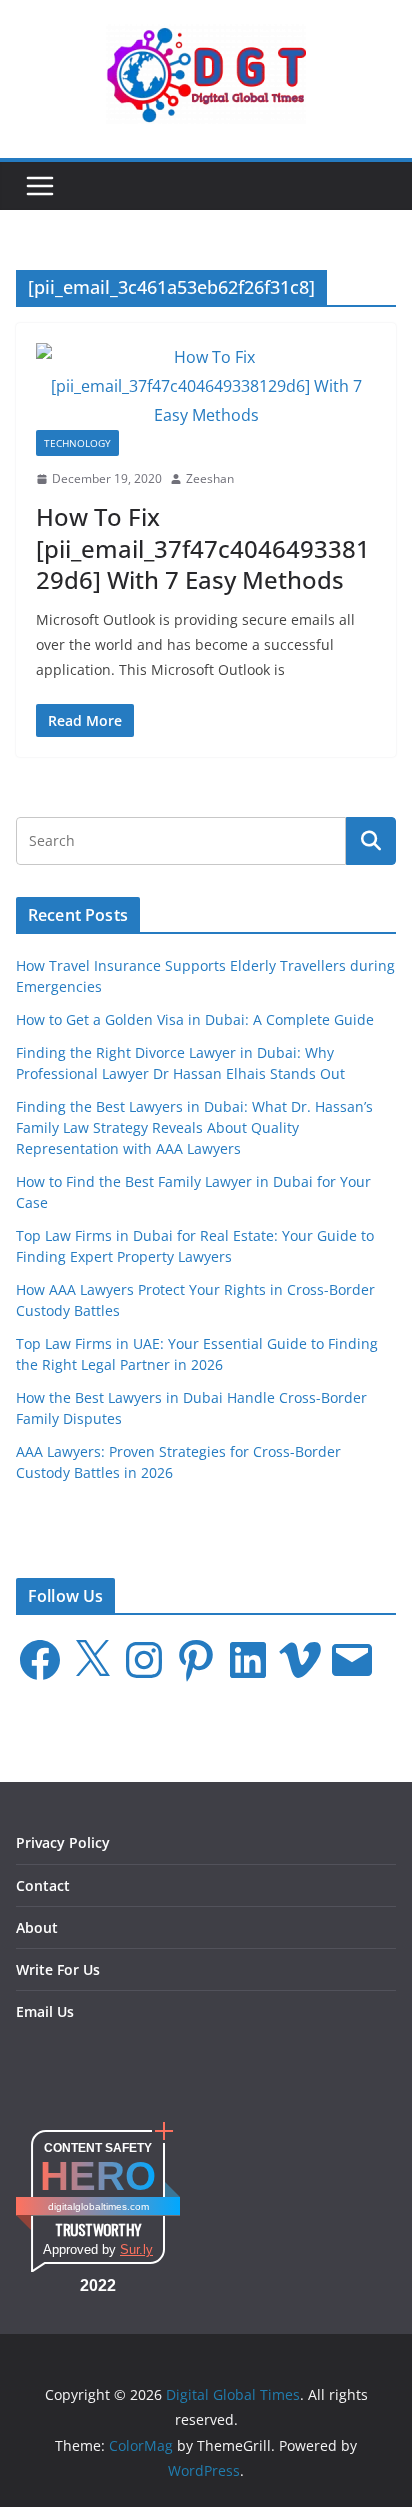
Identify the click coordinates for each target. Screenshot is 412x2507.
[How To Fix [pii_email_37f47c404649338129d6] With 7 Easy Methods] (206, 386)
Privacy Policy (63, 1842)
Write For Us (58, 1969)
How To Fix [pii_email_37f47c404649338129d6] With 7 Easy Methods (203, 547)
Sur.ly (136, 2249)
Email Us (45, 2011)
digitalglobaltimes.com (98, 2206)
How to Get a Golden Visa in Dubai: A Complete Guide (195, 1019)
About (37, 1927)
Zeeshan (210, 478)
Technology (77, 443)
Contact (43, 1885)
